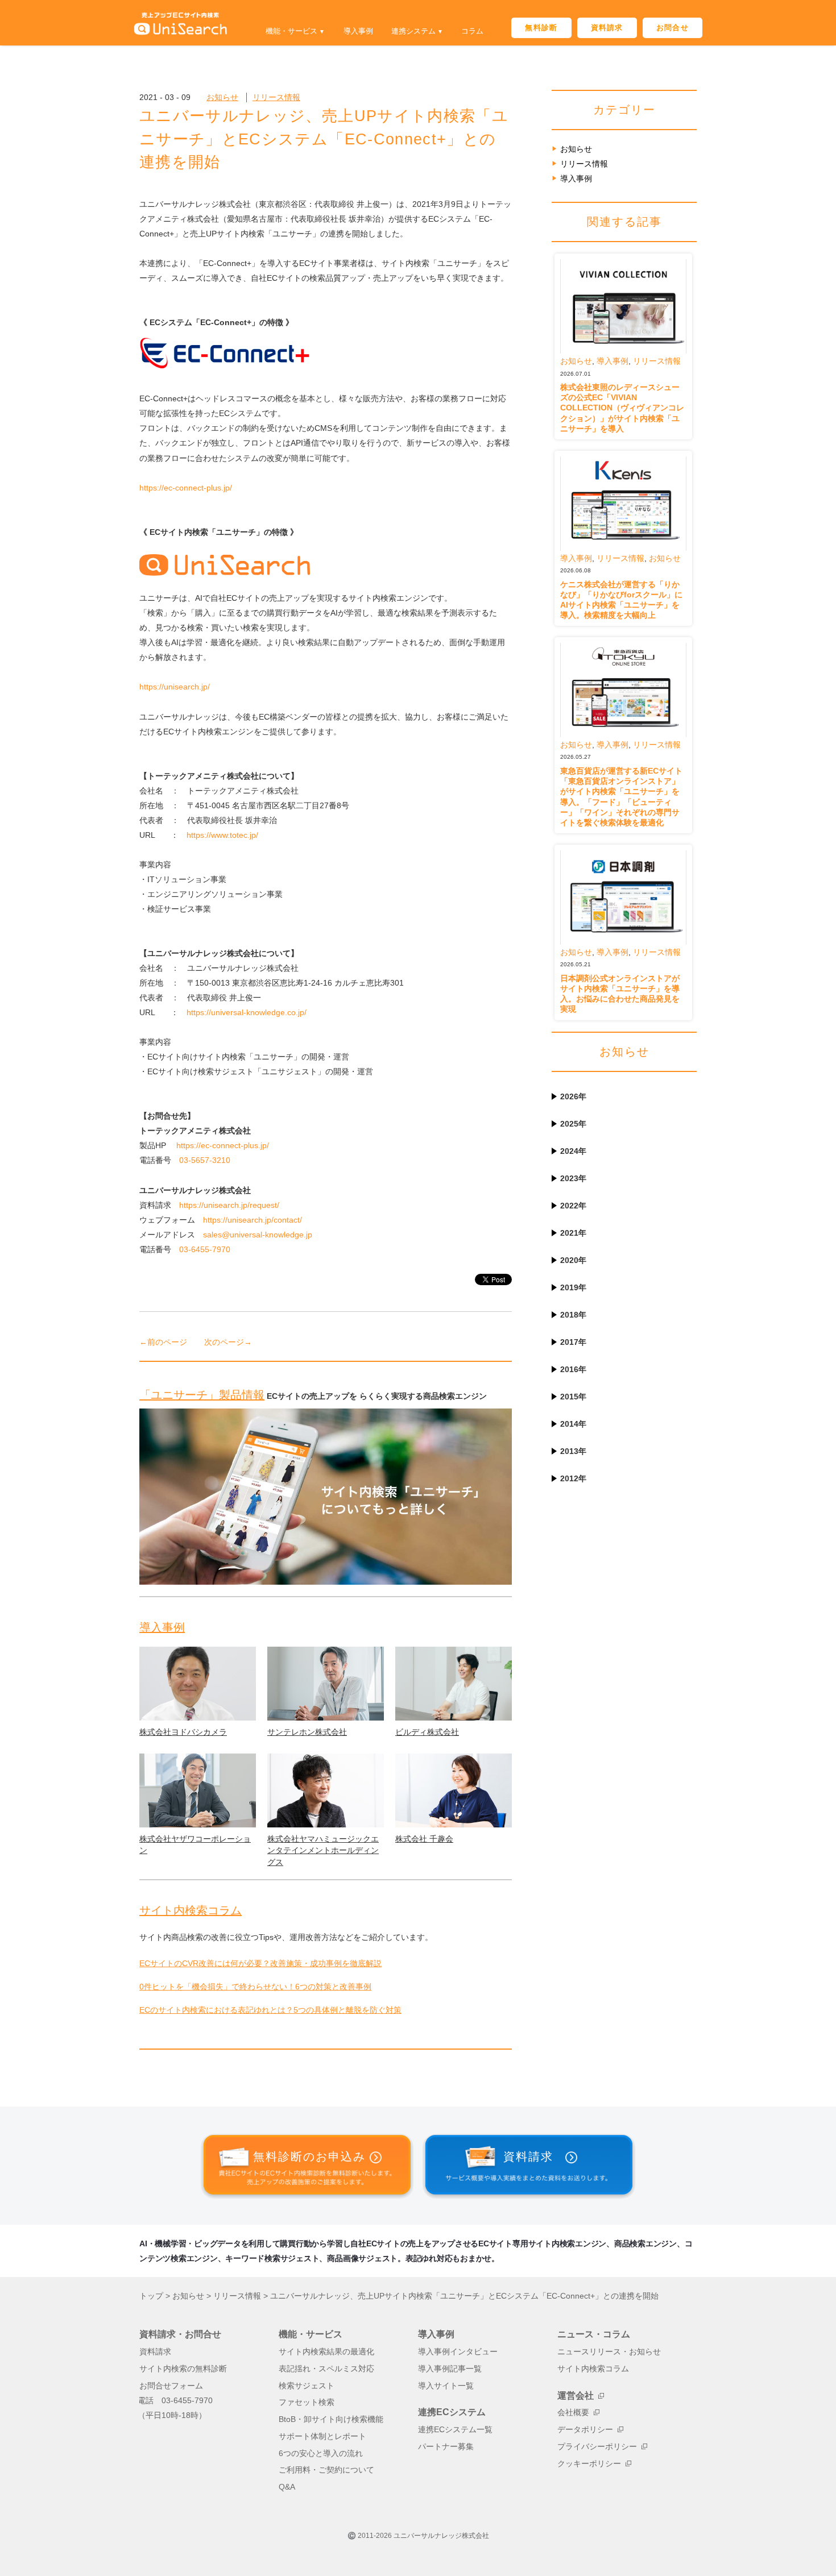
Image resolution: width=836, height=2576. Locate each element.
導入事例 (358, 31)
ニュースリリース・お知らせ (609, 2352)
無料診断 (541, 28)
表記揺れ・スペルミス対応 (326, 2369)
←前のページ (163, 1342)
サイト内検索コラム (191, 1910)
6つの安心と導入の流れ (321, 2454)
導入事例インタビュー (458, 2352)
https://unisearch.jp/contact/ (253, 1220)
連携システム (413, 31)
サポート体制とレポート (322, 2436)
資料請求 (607, 28)
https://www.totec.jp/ (222, 835)
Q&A (287, 2487)
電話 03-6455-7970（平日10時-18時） (175, 2408)
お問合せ (672, 28)
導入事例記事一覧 (450, 2369)
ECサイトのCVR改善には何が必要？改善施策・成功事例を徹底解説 (260, 1963)
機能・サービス (291, 31)
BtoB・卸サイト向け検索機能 (331, 2419)
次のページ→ (228, 1342)
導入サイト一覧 (446, 2386)
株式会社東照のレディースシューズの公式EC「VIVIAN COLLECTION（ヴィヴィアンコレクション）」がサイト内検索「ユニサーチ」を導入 (622, 408)
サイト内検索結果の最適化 (326, 2352)
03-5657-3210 (205, 1160)
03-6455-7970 (205, 1249)
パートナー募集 (446, 2447)
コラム (472, 31)
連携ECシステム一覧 (455, 2430)
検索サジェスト (307, 2386)
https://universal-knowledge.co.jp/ (247, 1012)
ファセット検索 (307, 2402)
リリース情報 (276, 97)
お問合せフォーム (171, 2386)
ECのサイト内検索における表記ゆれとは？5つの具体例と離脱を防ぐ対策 (270, 2010)
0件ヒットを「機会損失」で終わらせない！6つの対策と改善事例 (255, 1987)
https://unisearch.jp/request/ (229, 1205)
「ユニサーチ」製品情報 (202, 1395)
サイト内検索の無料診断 (183, 2369)
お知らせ (222, 97)
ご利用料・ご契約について (326, 2470)
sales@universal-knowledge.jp (258, 1235)
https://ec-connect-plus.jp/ (186, 488)
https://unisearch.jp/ (175, 687)
